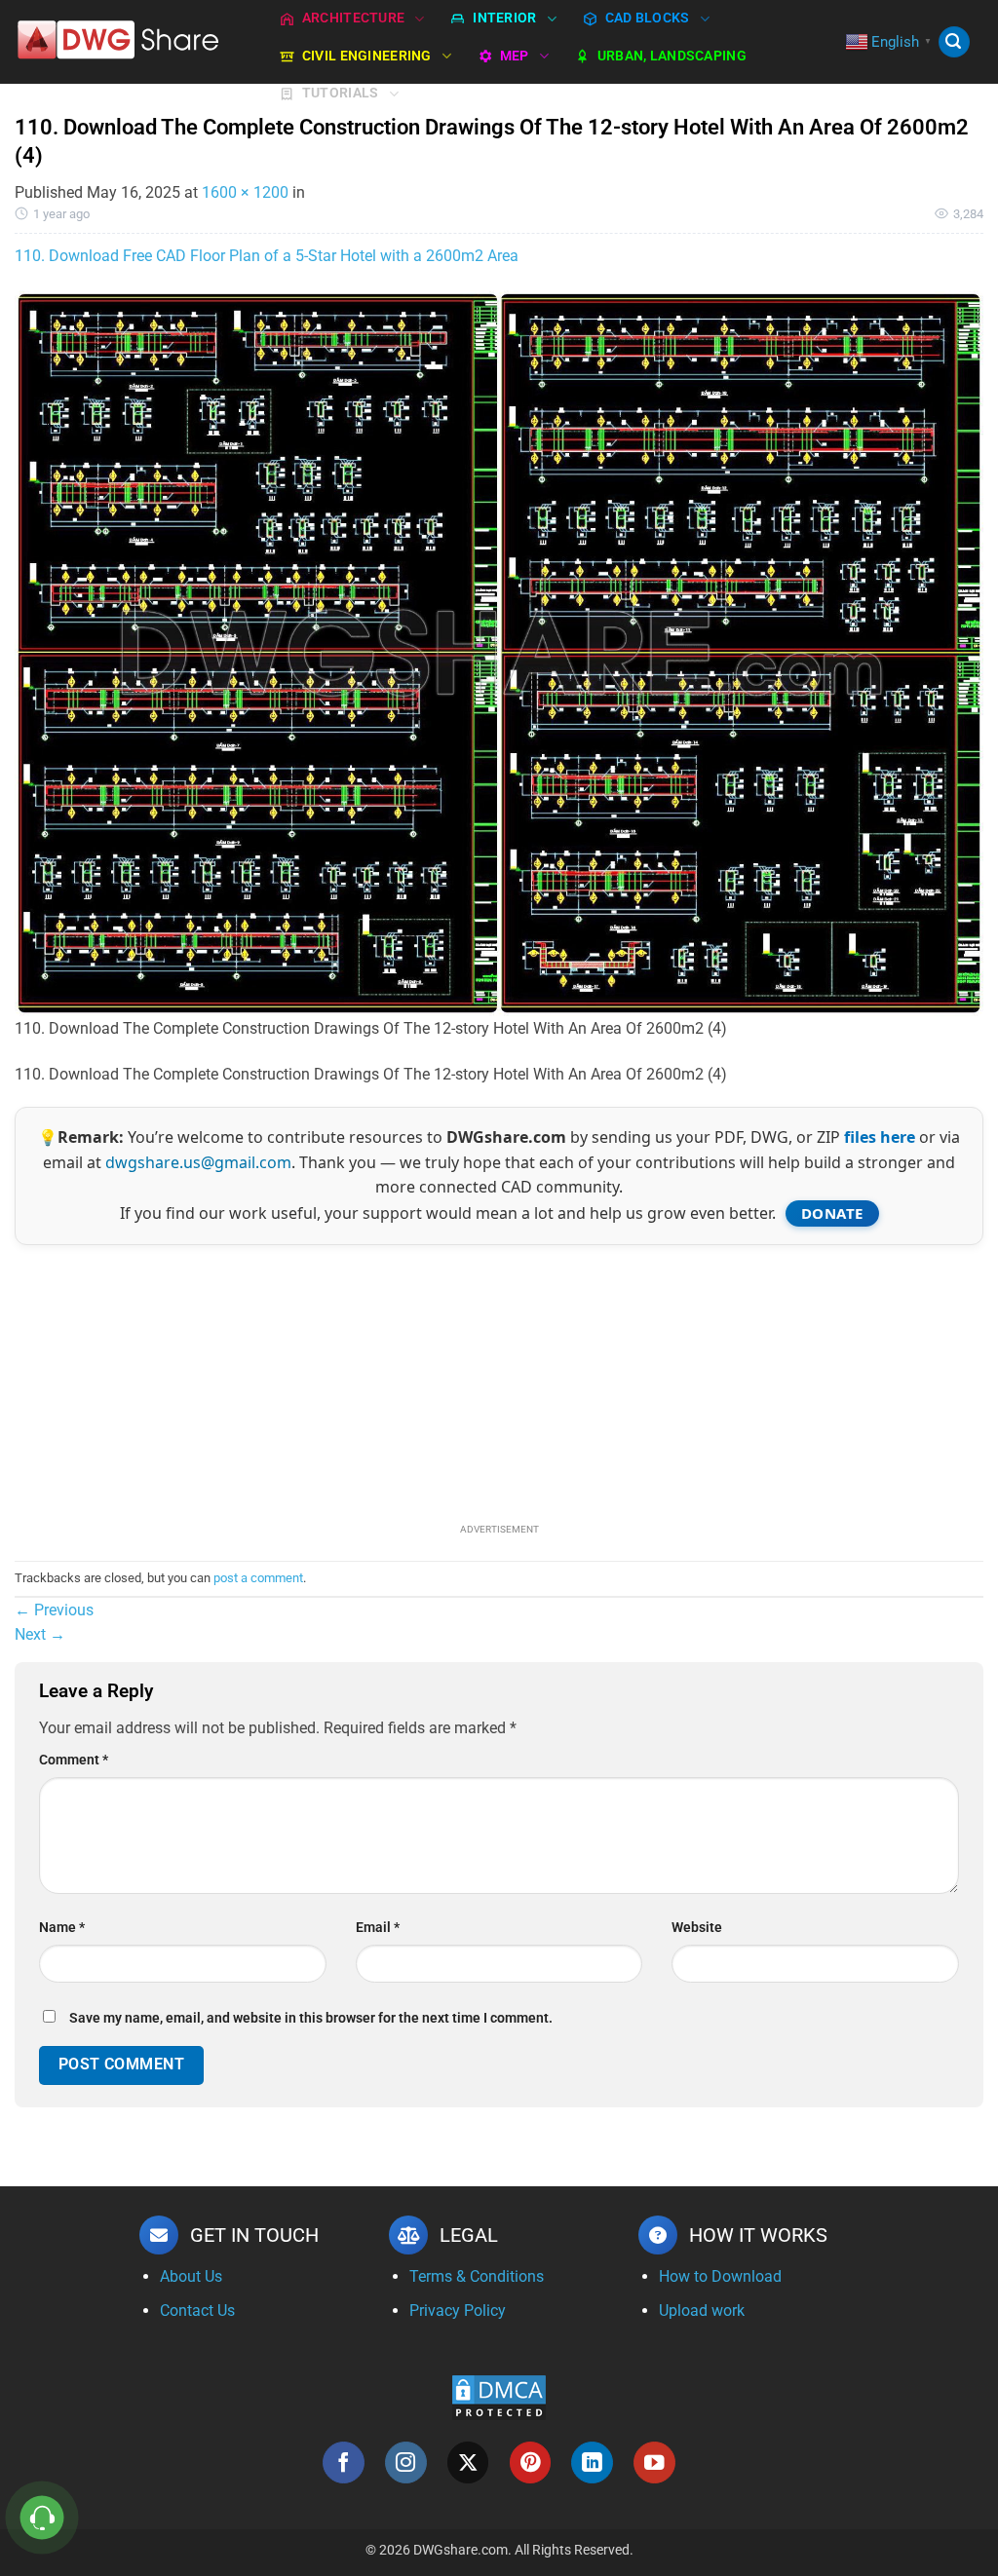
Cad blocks (648, 18)
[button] (954, 42)
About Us (191, 2276)
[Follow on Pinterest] (531, 2462)
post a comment (258, 1578)
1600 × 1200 (245, 192)
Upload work (702, 2311)
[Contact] (42, 2518)
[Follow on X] (468, 2462)
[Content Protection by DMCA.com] (499, 2396)
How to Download (720, 2276)
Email (378, 1928)
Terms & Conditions (477, 2276)
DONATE (832, 1213)
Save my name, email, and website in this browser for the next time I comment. (311, 2018)
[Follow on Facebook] (344, 2462)
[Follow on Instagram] (406, 2462)
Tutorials (341, 93)
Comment (74, 1760)
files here (880, 1137)
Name (62, 1928)
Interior (504, 18)
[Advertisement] (499, 1382)
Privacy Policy (458, 2311)
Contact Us (197, 2311)
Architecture (353, 18)
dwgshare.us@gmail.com (198, 1162)
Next (40, 1634)
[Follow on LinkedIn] (592, 2462)
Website (697, 1928)
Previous (54, 1610)
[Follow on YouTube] (654, 2462)
